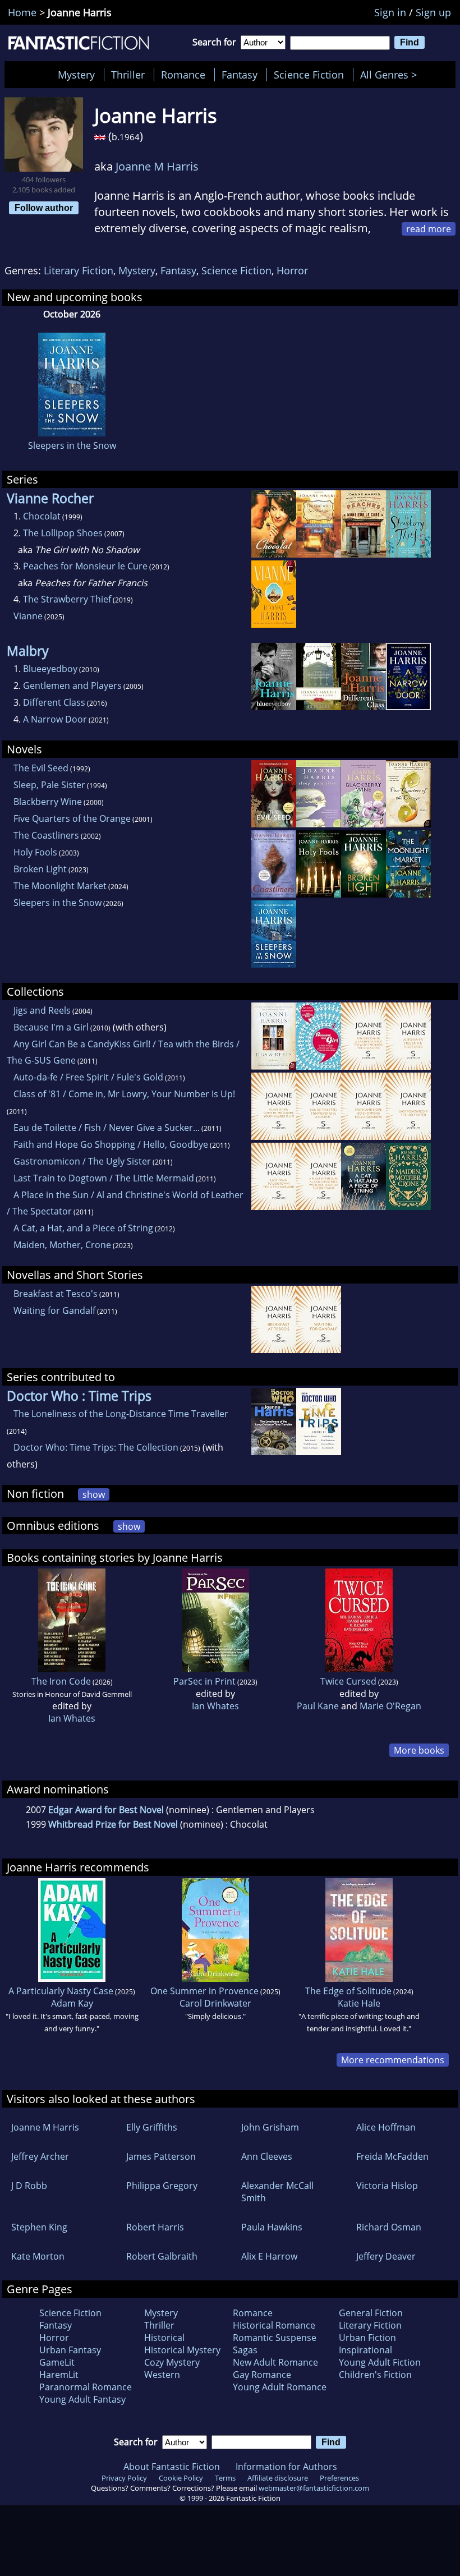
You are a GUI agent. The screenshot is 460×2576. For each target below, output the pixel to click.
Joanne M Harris (157, 166)
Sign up (433, 12)
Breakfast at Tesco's (56, 1294)
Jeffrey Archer (40, 2156)
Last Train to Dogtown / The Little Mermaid (104, 1178)
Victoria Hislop (387, 2186)
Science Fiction (309, 75)
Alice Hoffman (386, 2127)
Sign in (390, 12)
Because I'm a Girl (51, 1027)
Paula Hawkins (272, 2227)
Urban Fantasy (70, 2350)
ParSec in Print (204, 1681)
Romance (183, 75)
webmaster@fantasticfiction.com (314, 2488)
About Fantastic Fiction (172, 2467)
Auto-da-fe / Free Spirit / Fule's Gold (88, 1077)
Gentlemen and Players (72, 686)
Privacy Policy (124, 2478)
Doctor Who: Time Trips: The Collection (96, 1447)
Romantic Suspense (275, 2338)
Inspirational (365, 2350)
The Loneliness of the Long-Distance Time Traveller (121, 1414)
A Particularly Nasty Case (61, 1991)
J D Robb (29, 2186)
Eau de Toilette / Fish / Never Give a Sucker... (107, 1128)
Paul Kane (318, 1706)
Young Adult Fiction (380, 2362)
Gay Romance (262, 2375)
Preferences (339, 2478)
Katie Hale (359, 2003)
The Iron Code (61, 1681)
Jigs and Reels (42, 1010)
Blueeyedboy (50, 669)
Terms (225, 2478)
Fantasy (240, 75)
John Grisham (270, 2127)
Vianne (28, 616)
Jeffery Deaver (386, 2256)
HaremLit (59, 2375)
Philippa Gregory (162, 2186)
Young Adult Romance (280, 2387)
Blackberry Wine (48, 802)
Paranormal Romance (86, 2387)
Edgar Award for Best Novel (106, 1810)
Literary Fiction (79, 270)
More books (419, 1750)
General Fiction (371, 2313)
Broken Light (40, 869)
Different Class (54, 702)
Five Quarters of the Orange (72, 818)
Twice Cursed (348, 1681)
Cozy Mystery (172, 2362)
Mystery (76, 75)
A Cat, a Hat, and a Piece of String (83, 1228)
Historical (164, 2338)
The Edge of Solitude (348, 1991)
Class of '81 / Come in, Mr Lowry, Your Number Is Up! (124, 1094)
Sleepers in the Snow (72, 445)
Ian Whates (72, 1718)
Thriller (128, 75)
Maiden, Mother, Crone (62, 1245)
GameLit (57, 2362)
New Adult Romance (275, 2362)
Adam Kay (72, 2003)
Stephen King (39, 2227)
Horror (292, 270)
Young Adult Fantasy (82, 2399)
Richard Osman (389, 2227)
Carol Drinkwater (215, 2003)
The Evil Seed (41, 768)
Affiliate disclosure (278, 2478)
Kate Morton (38, 2256)
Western (162, 2375)
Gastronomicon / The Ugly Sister (82, 1161)
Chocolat (42, 516)
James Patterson (161, 2156)
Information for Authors (286, 2467)
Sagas (245, 2350)
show (94, 1494)
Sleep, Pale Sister (49, 785)
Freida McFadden (392, 2156)
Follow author (44, 208)
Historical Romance (274, 2325)
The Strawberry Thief (67, 599)
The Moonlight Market (60, 886)
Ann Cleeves (267, 2156)
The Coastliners (46, 835)
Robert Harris (155, 2227)
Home (22, 12)
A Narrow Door (55, 719)
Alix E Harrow (269, 2256)
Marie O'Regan (390, 1706)
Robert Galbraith (162, 2256)
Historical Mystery (182, 2350)
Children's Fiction (375, 2375)
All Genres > (391, 75)
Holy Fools (35, 852)
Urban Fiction (367, 2338)
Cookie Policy (181, 2478)
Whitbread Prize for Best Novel (113, 1824)
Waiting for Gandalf (54, 1310)
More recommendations (393, 2060)
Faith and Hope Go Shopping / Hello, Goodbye (111, 1144)
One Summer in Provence (204, 1991)
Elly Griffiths (152, 2127)
